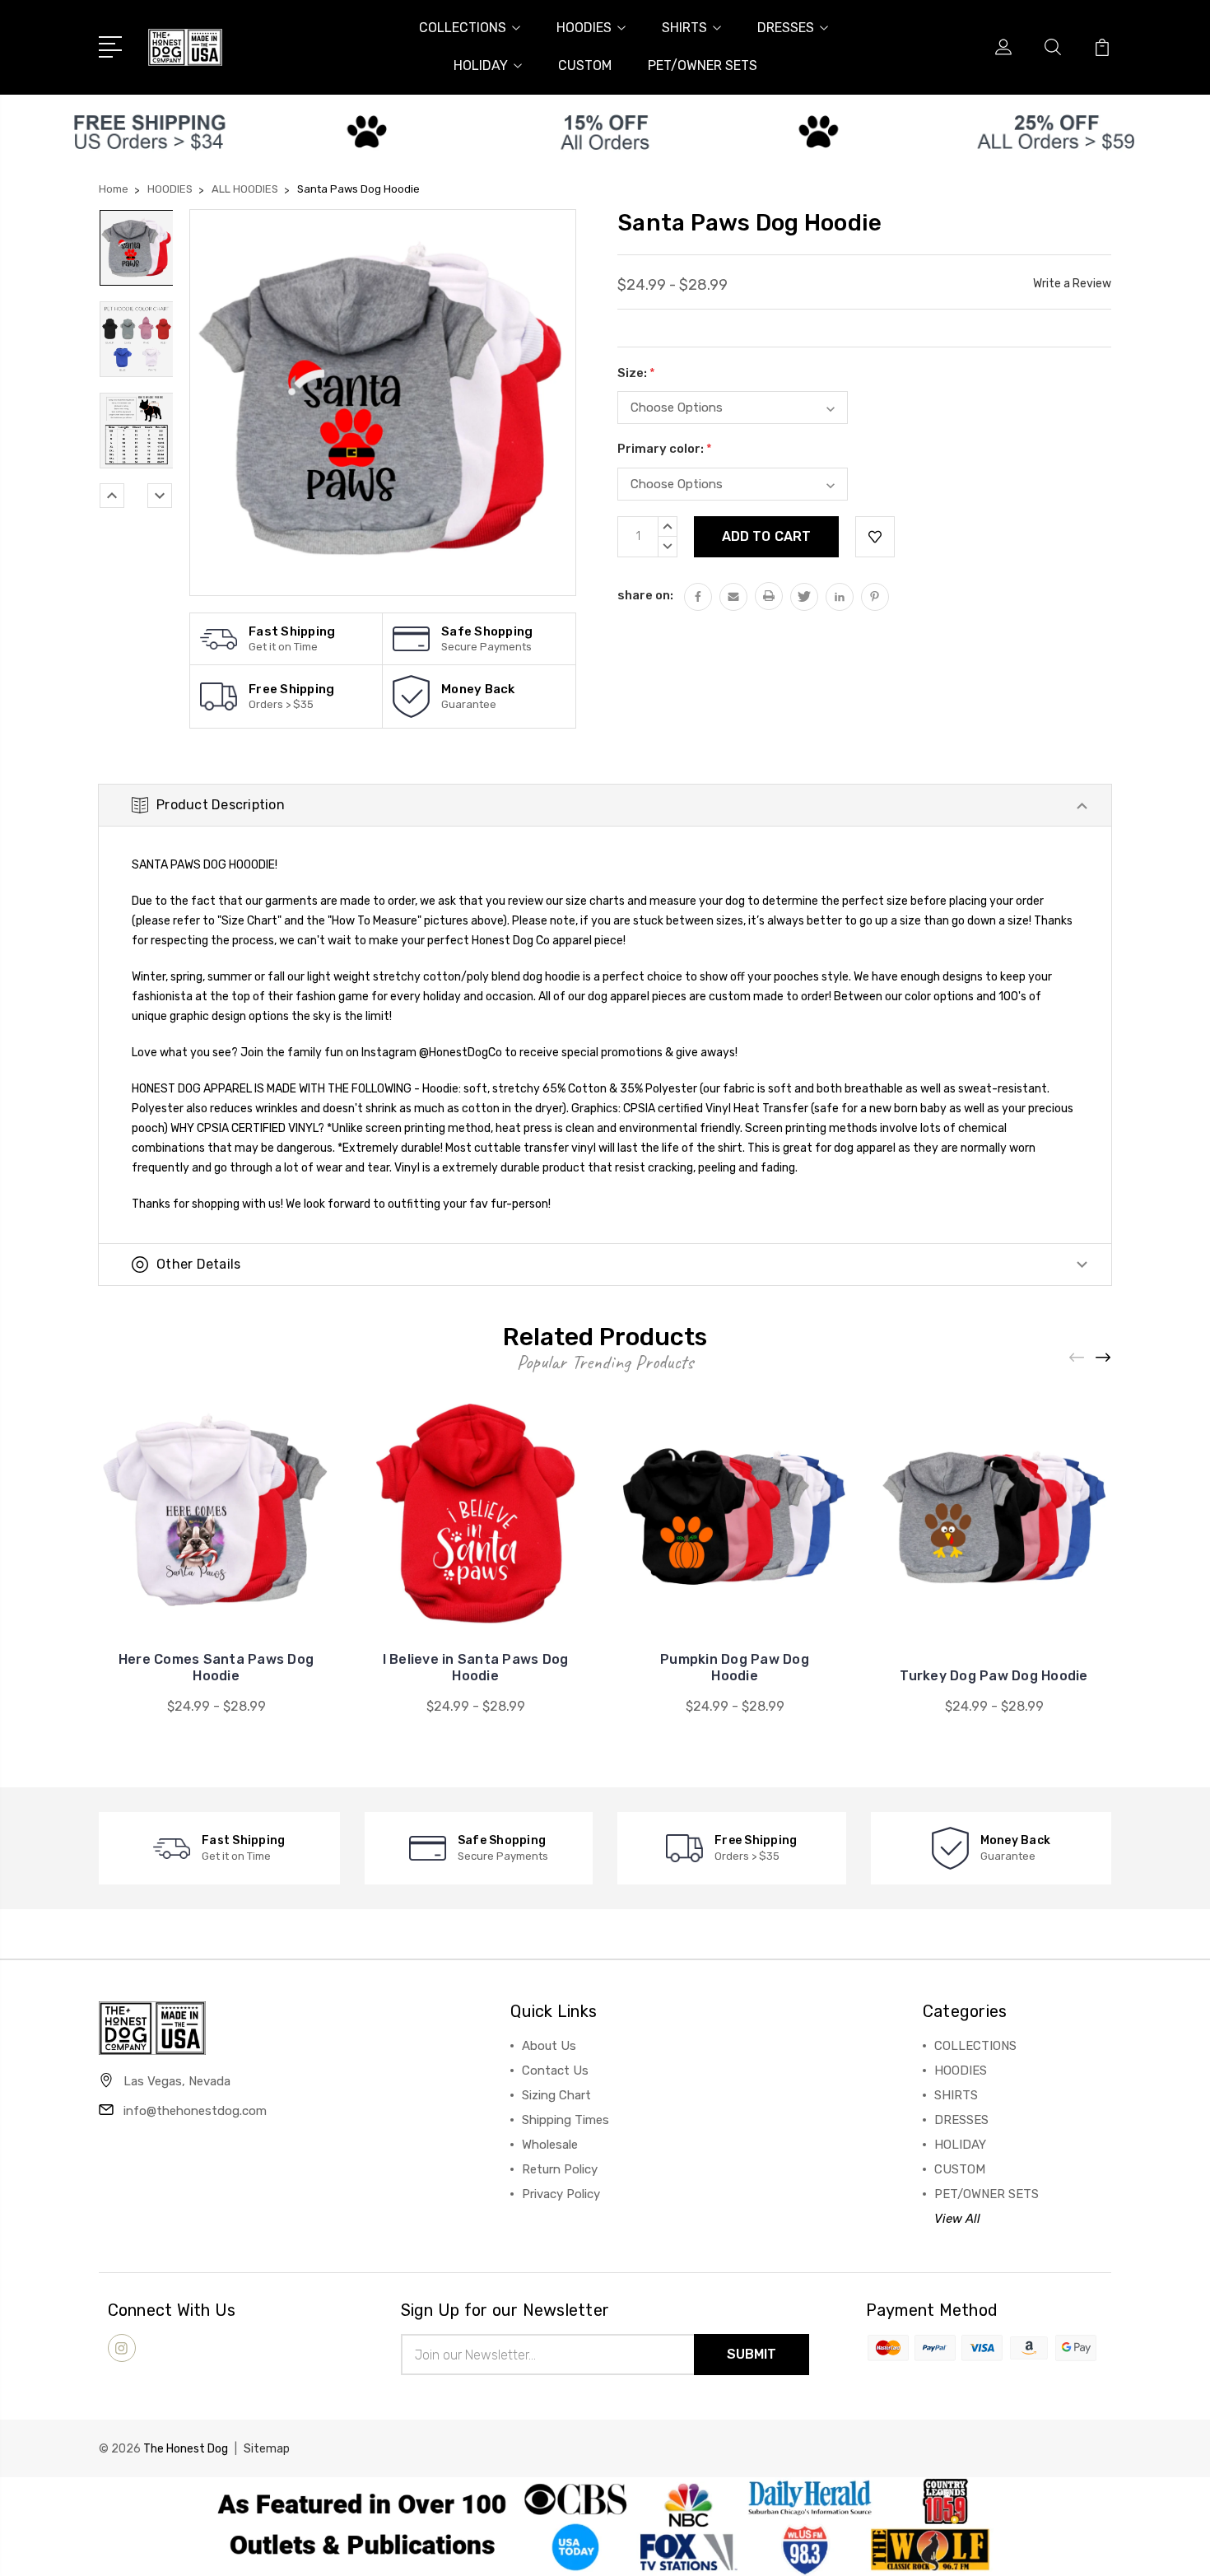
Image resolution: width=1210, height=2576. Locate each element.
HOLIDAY (481, 65)
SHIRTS (684, 28)
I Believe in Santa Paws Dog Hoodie (476, 1668)
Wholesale (550, 2145)
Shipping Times (565, 2120)
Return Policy (560, 2169)
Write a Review (1072, 284)
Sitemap (267, 2449)
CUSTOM (585, 65)
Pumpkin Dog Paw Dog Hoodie (735, 1668)
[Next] (160, 496)
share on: (645, 595)
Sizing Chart (556, 2095)
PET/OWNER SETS (703, 65)
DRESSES (786, 28)
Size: (636, 373)
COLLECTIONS (463, 28)
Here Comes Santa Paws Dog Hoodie (216, 1668)
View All (957, 2219)
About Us (549, 2046)
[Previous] (112, 496)
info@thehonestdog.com (195, 2111)
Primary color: (665, 449)
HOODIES (584, 28)
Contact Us (555, 2071)
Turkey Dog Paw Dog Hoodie (994, 1676)
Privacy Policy (561, 2194)
